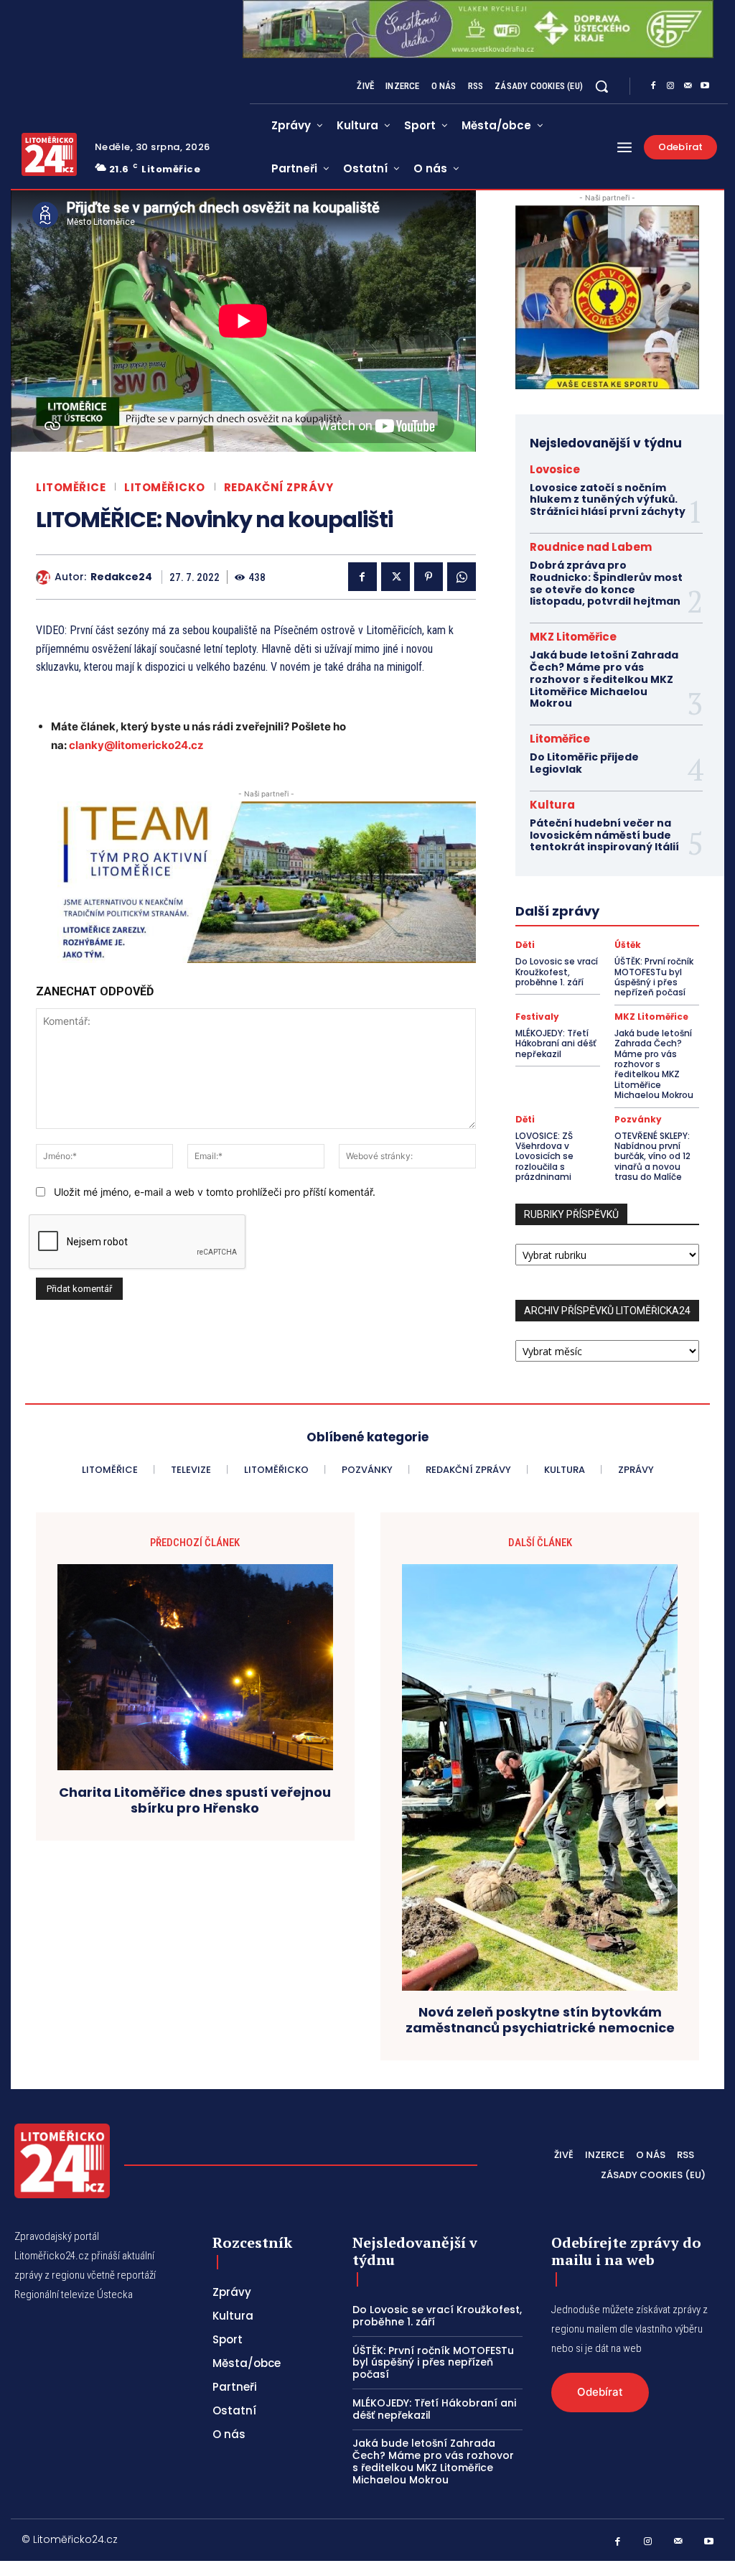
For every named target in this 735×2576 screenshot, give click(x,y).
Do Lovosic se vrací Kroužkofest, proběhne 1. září (557, 972)
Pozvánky (638, 1120)
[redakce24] (45, 577)
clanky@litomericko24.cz (136, 745)
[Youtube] (705, 86)
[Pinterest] (429, 577)
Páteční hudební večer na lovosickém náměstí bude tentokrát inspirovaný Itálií (604, 835)
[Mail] (688, 86)
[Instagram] (670, 86)
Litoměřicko (165, 487)
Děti (525, 945)
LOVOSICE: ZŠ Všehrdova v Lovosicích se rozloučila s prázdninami (544, 1157)
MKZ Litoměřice (573, 637)
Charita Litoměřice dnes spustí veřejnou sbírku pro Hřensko (195, 1800)
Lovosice (555, 469)
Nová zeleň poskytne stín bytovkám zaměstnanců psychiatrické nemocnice (540, 2020)
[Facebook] (653, 86)
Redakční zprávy (279, 487)
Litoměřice (71, 487)
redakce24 (121, 577)
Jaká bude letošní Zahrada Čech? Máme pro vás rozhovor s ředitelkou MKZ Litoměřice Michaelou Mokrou (604, 679)
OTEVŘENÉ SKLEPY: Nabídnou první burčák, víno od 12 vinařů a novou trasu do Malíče (652, 1157)
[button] (601, 86)
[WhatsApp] (462, 577)
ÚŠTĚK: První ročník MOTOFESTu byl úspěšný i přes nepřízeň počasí (654, 977)
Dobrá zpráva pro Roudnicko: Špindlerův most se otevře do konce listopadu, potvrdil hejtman (606, 583)
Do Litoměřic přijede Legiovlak (584, 763)
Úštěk (628, 945)
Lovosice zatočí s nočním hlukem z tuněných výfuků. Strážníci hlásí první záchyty (608, 500)
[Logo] (49, 154)
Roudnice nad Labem (591, 547)
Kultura (552, 805)
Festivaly (537, 1017)
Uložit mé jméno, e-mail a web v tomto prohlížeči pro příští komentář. (215, 1192)
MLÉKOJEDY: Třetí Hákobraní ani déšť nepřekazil (556, 1043)
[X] (395, 577)
